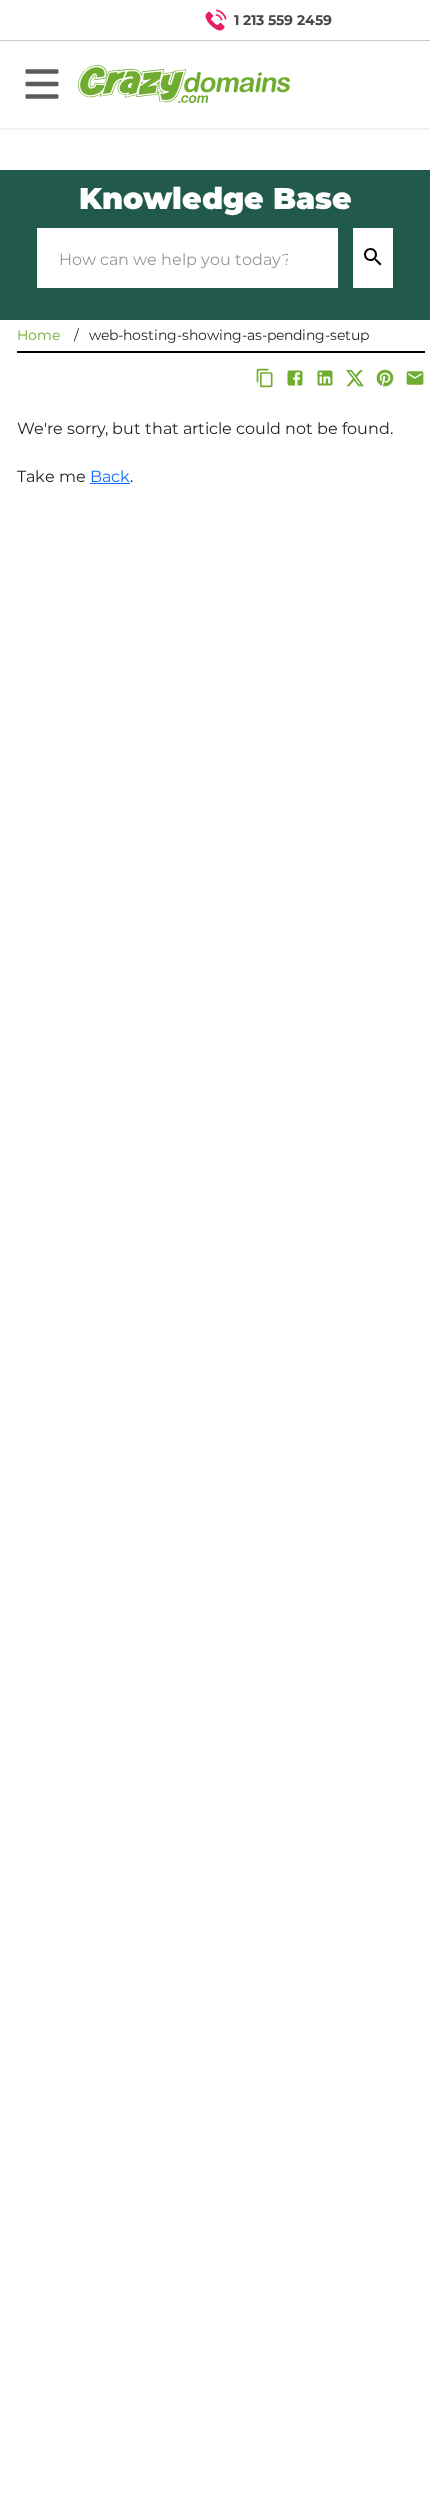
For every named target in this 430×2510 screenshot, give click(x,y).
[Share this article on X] (355, 378)
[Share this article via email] (415, 378)
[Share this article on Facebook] (295, 378)
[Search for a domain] (376, 20)
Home (38, 335)
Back (110, 476)
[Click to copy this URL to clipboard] (265, 378)
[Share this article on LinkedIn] (325, 378)
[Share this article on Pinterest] (385, 378)
